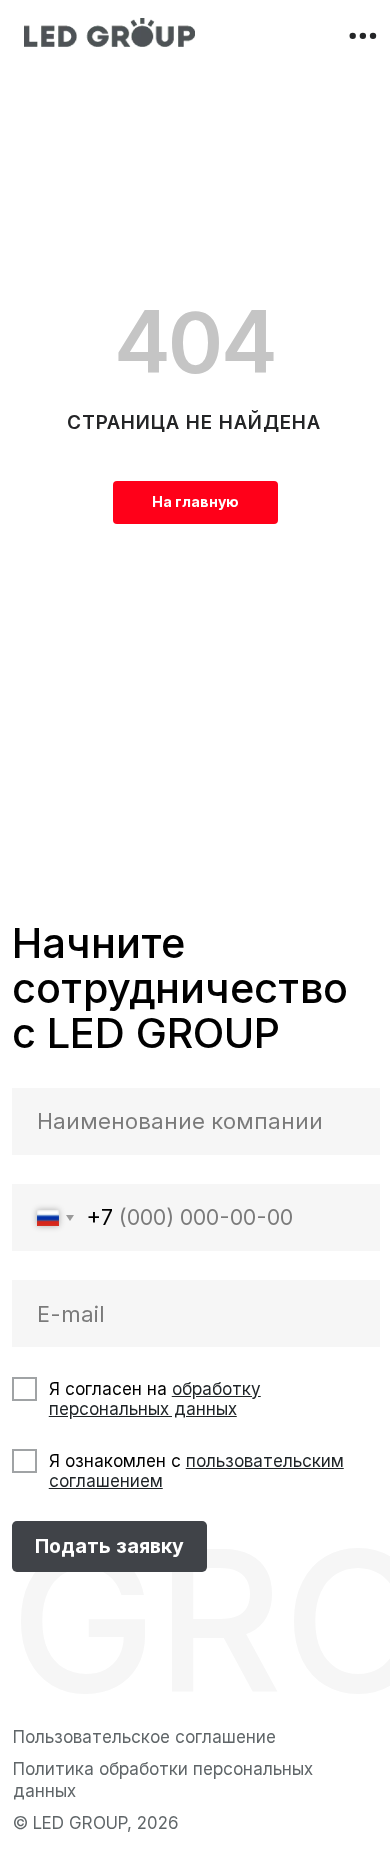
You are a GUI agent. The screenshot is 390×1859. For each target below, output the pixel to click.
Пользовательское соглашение (144, 1736)
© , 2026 (96, 1822)
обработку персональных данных (155, 1398)
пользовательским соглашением (196, 1470)
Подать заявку (109, 1546)
